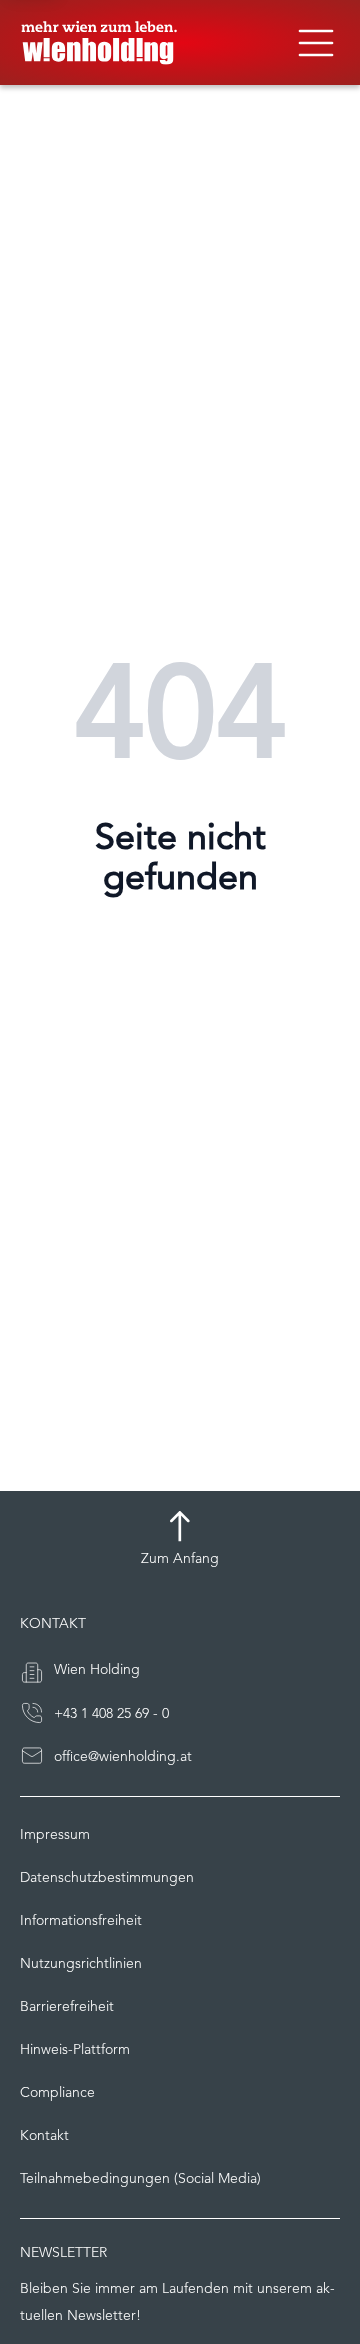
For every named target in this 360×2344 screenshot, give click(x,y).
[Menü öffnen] (316, 43)
